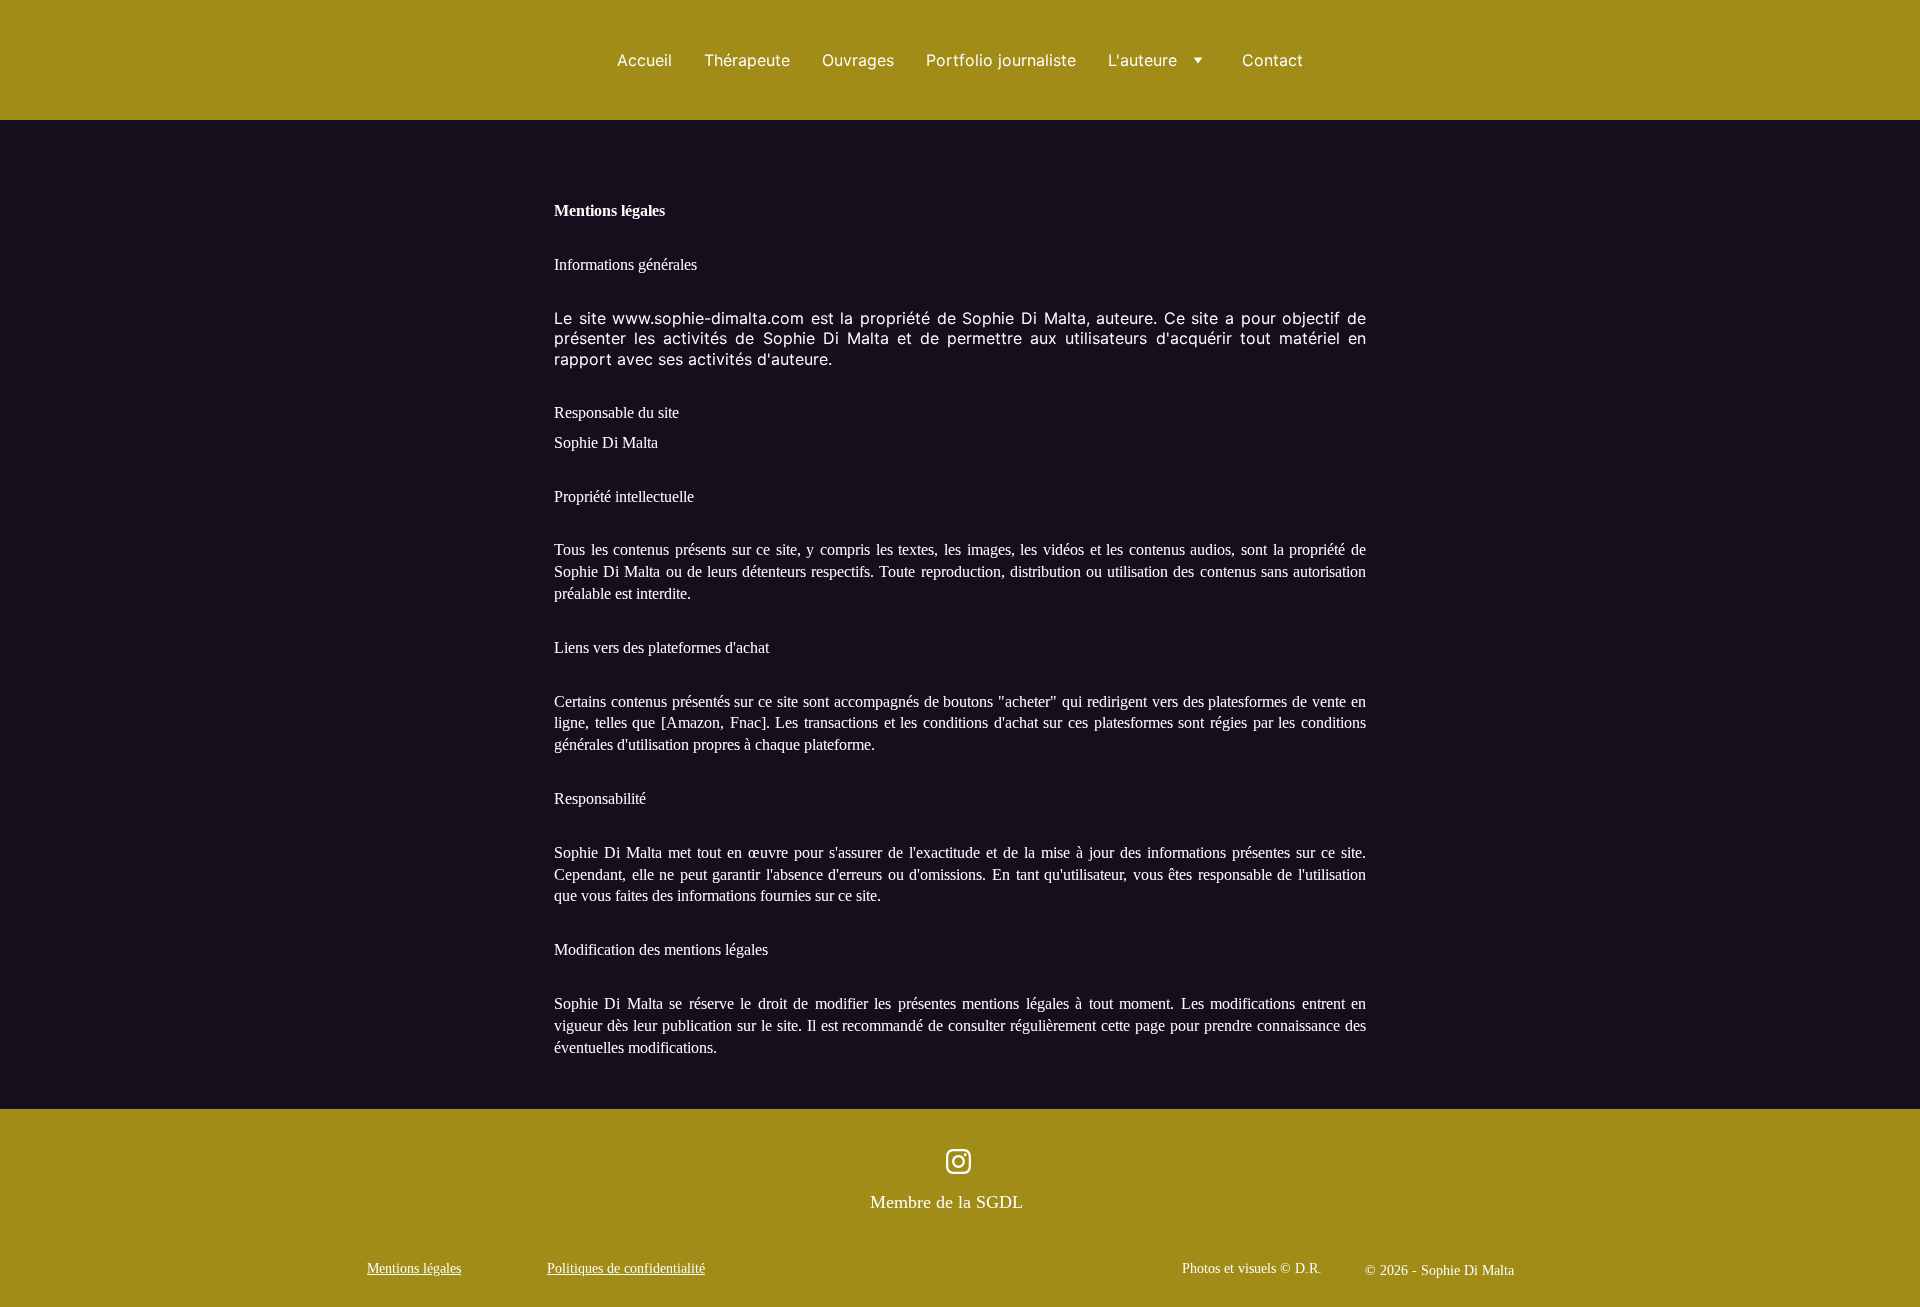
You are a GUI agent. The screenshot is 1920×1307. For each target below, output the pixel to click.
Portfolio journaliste (1001, 60)
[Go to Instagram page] (958, 1161)
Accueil (644, 60)
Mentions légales (414, 1268)
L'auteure (1142, 60)
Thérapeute (747, 60)
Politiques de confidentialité (626, 1268)
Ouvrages (858, 60)
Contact (1272, 60)
